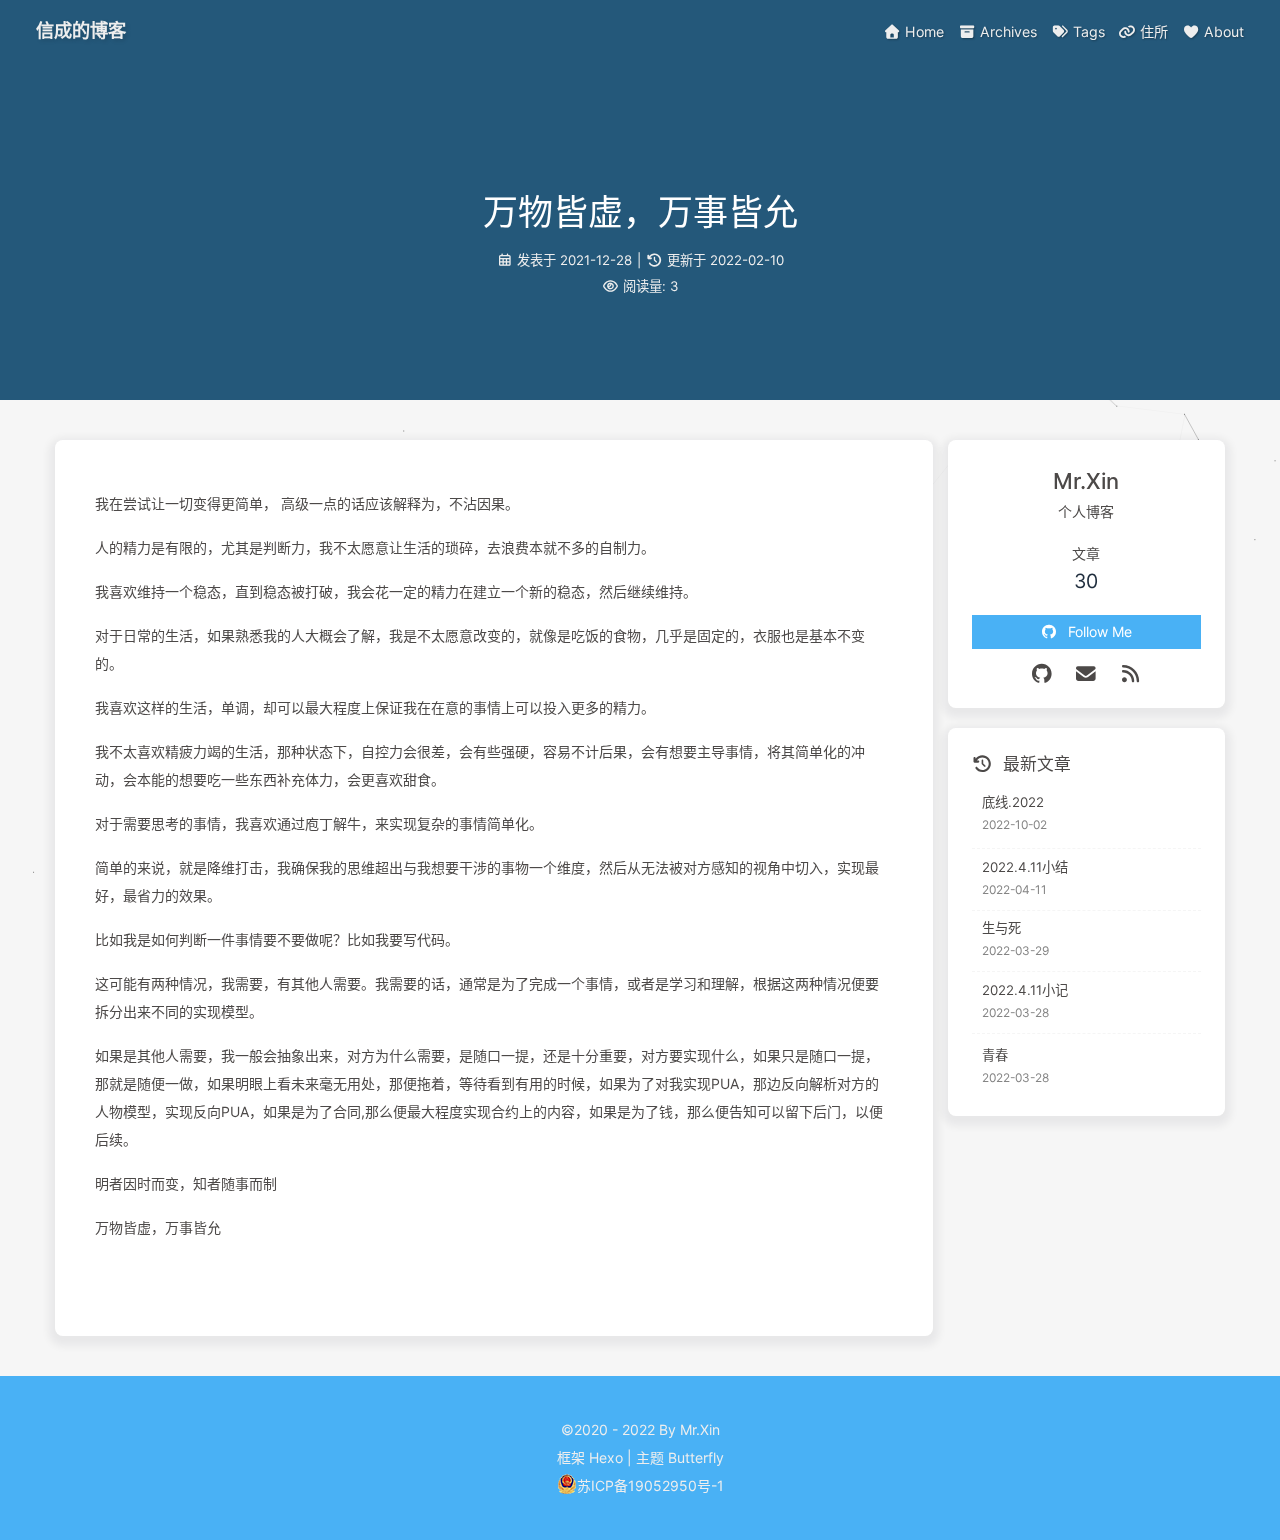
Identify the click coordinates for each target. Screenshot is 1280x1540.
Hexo (606, 1457)
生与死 (1001, 928)
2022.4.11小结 (1025, 867)
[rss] (1131, 674)
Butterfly (696, 1457)
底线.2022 (1013, 802)
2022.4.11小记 (1025, 990)
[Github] (1042, 674)
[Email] (1086, 674)
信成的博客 (81, 30)
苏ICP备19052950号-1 (650, 1485)
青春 (995, 1055)
